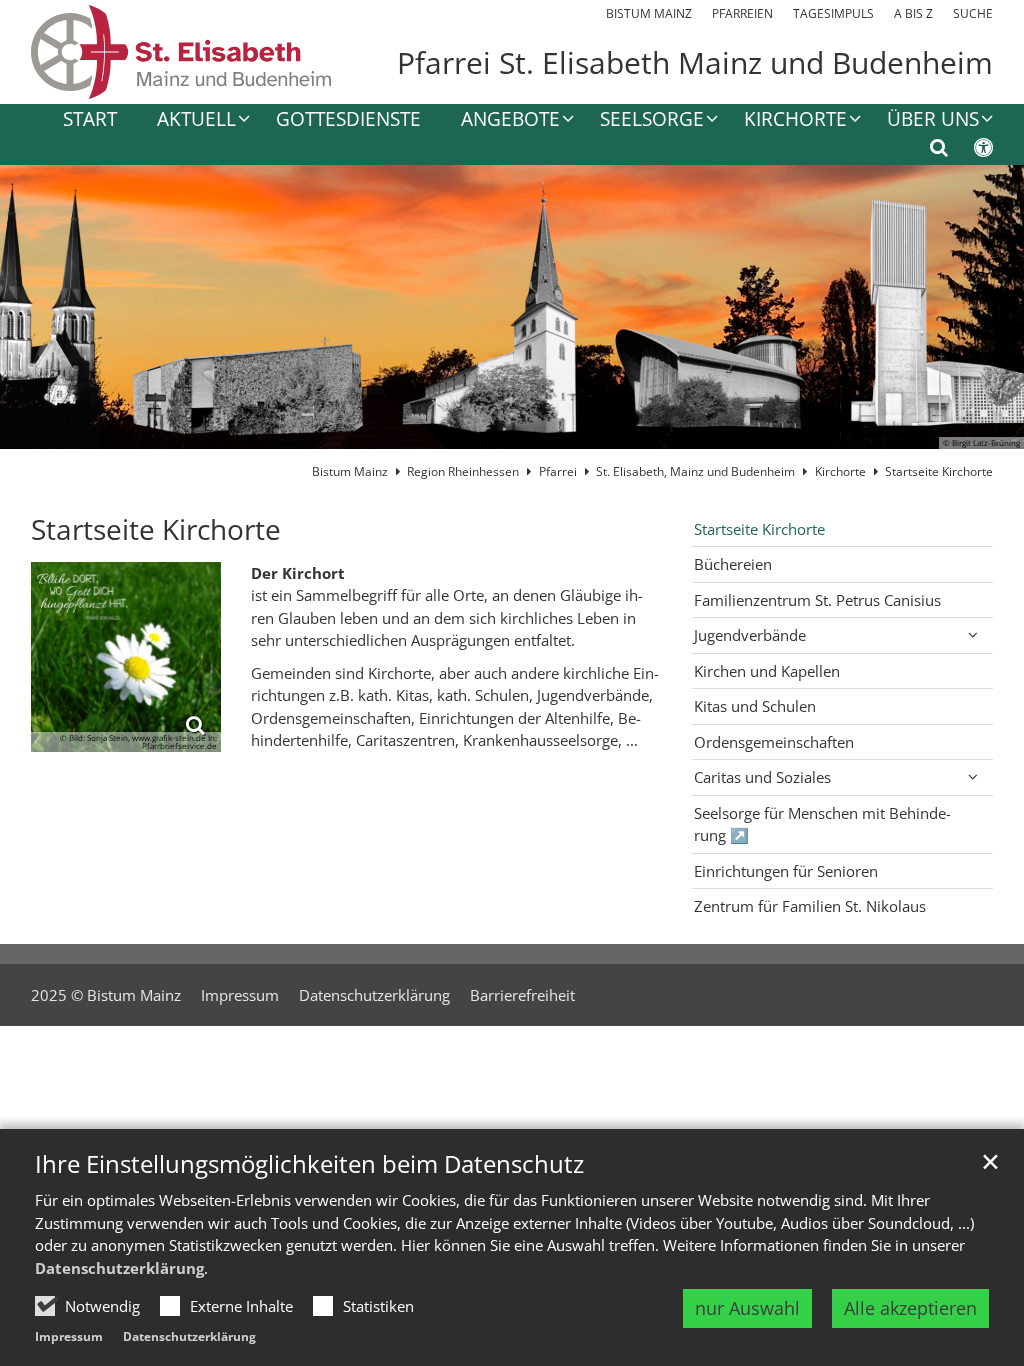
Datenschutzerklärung (119, 1268)
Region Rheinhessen (463, 471)
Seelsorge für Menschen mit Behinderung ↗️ (822, 824)
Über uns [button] (933, 120)
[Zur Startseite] (181, 52)
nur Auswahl (747, 1308)
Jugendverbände (750, 635)
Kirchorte (840, 471)
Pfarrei (558, 471)
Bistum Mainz (350, 471)
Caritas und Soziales (762, 777)
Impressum (69, 1336)
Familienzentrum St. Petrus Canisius (817, 600)
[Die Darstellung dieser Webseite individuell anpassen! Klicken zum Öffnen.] (970, 151)
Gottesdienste (348, 120)
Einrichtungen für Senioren (786, 871)
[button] (504, 123)
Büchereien (733, 564)
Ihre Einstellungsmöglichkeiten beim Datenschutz (309, 1164)
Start (90, 120)
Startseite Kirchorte (939, 471)
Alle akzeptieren (910, 1308)
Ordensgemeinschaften (774, 742)
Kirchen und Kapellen (767, 671)
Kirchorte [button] (795, 120)
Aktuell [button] (196, 120)
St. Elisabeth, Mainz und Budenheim (695, 471)
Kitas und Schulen (755, 706)
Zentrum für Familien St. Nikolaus (810, 906)
